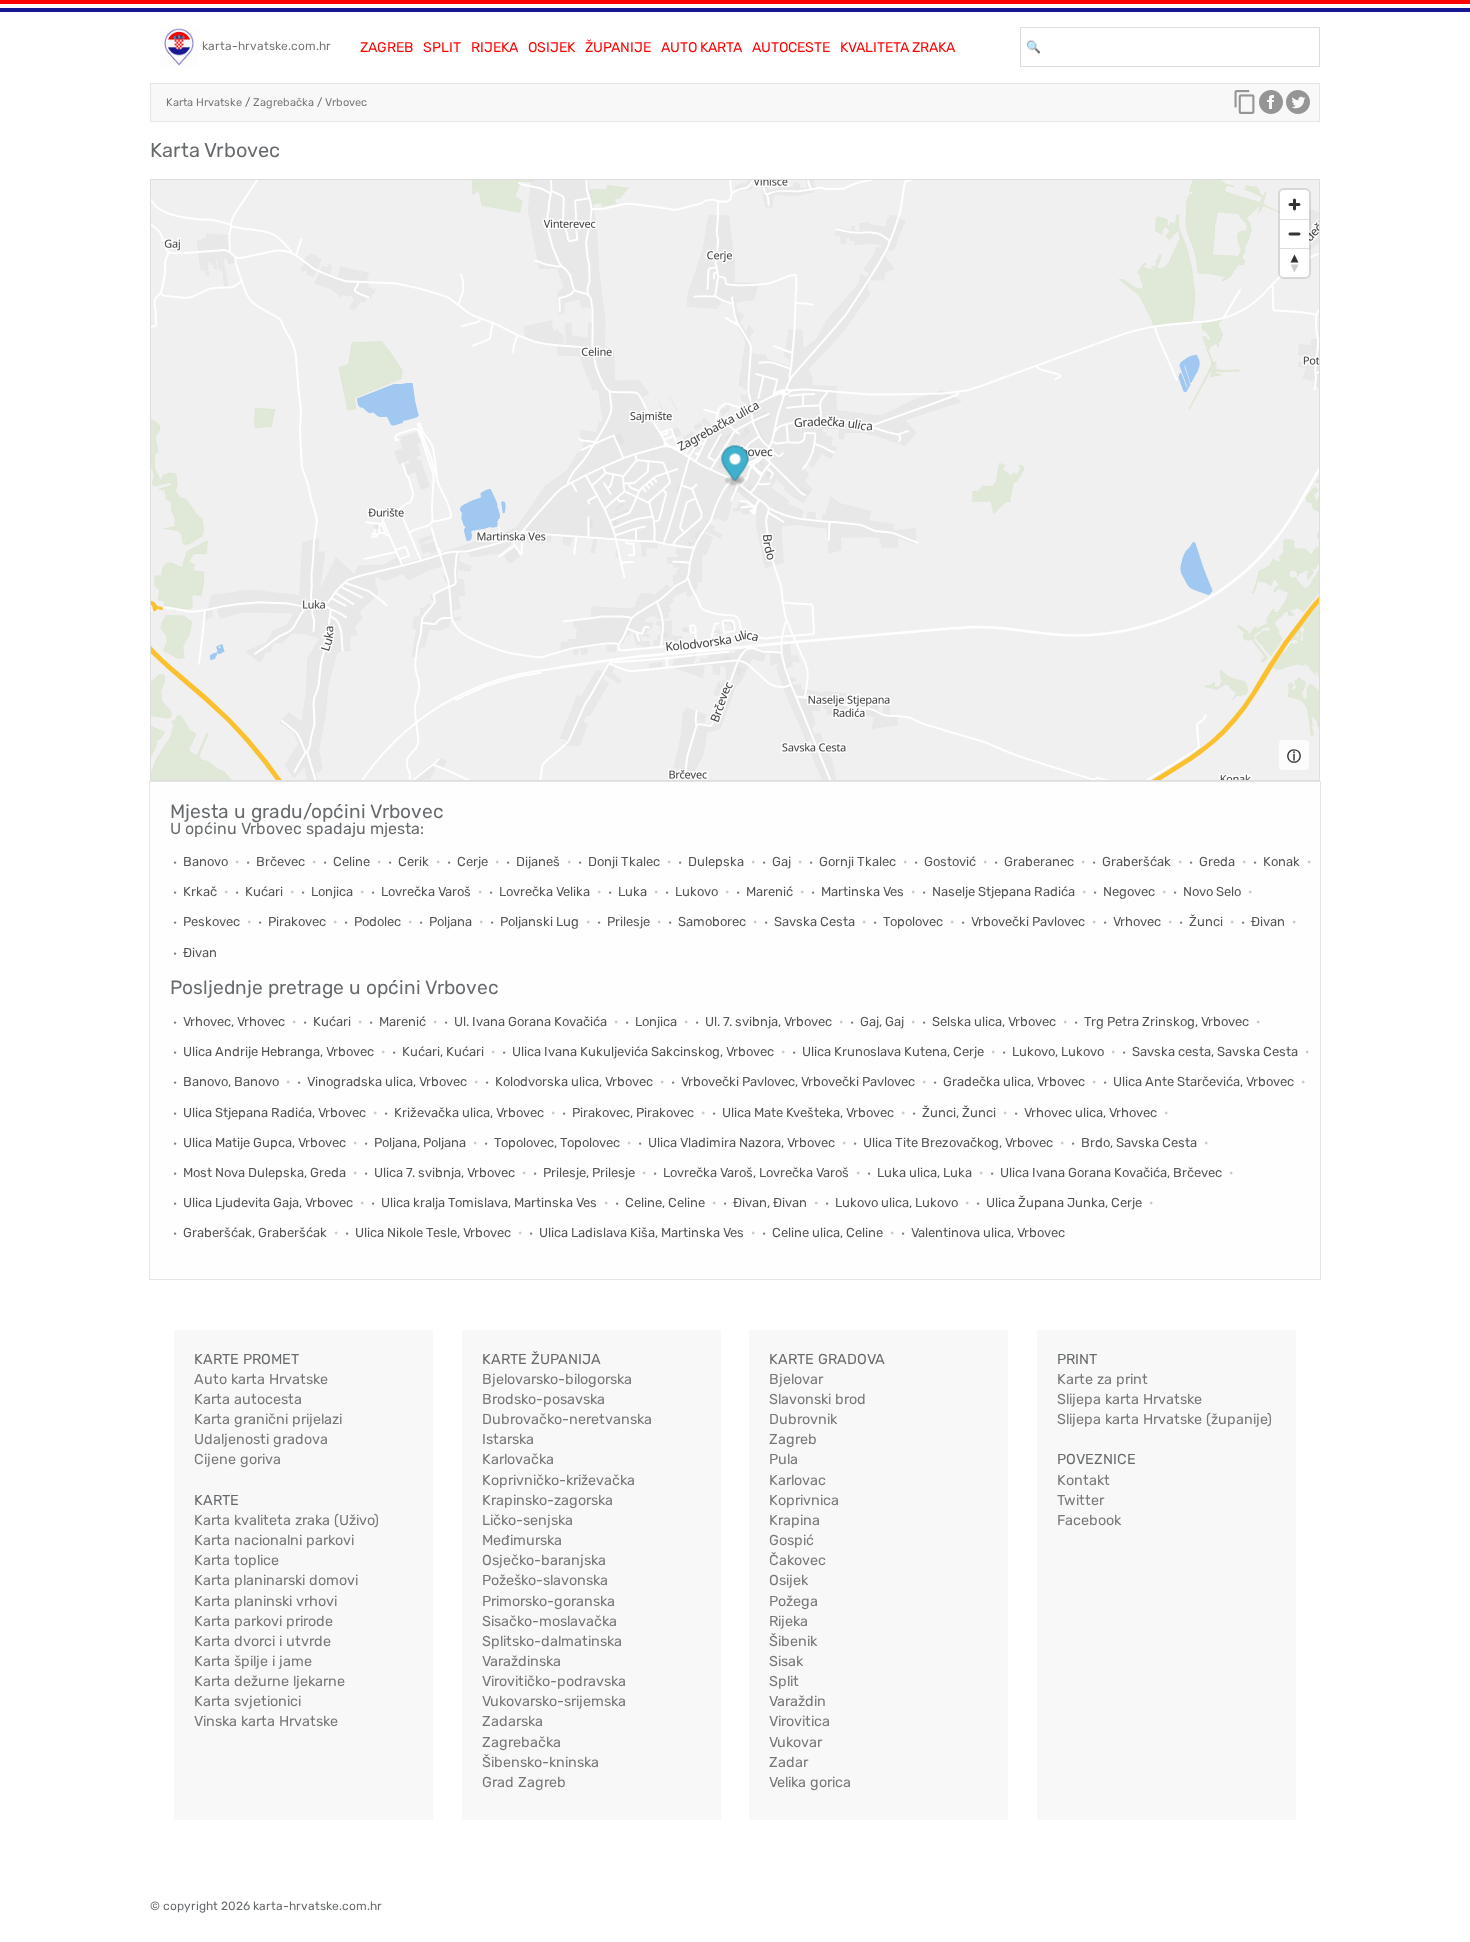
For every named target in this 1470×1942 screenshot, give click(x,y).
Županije (618, 47)
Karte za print (1102, 1379)
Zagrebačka (283, 102)
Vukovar (795, 1742)
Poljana (450, 921)
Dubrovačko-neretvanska (567, 1419)
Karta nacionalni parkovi (274, 1540)
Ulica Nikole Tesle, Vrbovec (433, 1232)
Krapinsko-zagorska (547, 1500)
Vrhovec (1137, 921)
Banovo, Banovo (231, 1081)
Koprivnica (804, 1500)
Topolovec (913, 921)
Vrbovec (346, 102)
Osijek (551, 47)
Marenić (769, 891)
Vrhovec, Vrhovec (234, 1021)
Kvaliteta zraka (897, 47)
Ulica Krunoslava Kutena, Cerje (893, 1051)
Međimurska (522, 1540)
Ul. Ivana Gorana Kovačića (530, 1021)
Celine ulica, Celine (827, 1232)
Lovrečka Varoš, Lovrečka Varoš (756, 1172)
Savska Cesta (814, 921)
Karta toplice (236, 1560)
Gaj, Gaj (882, 1021)
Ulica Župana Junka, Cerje (1064, 1202)
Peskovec (211, 921)
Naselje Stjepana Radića (1003, 891)
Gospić (791, 1540)
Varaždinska (521, 1661)
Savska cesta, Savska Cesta (1215, 1051)
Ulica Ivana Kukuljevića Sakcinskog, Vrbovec (643, 1051)
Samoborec (712, 921)
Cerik (413, 861)
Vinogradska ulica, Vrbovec (387, 1081)
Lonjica (332, 891)
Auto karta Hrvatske (261, 1379)
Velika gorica (810, 1782)
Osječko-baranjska (544, 1560)
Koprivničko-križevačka (558, 1480)
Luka (632, 891)
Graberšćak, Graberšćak (255, 1232)
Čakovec (797, 1560)
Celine (351, 861)
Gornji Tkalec (857, 861)
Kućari (264, 891)
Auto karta (701, 47)
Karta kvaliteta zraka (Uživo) (286, 1520)
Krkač (200, 891)
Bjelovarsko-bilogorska (557, 1379)
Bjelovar (796, 1379)
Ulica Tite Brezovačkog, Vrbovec (958, 1142)
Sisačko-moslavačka (549, 1621)
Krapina (794, 1520)
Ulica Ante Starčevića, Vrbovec (1203, 1081)
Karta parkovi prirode (263, 1621)
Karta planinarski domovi (276, 1580)
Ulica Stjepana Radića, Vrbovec (274, 1112)
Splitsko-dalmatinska (552, 1641)
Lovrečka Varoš (426, 891)
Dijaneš (538, 861)
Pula (783, 1459)
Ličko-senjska (527, 1520)
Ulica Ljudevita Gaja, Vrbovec (268, 1202)
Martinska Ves (862, 891)
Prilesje (628, 921)
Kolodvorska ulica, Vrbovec (574, 1081)
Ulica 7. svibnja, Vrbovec (444, 1172)
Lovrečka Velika (544, 891)
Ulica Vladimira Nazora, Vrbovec (741, 1142)
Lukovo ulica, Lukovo (896, 1202)
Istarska (508, 1439)
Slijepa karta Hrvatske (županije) (1164, 1419)
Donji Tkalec (624, 861)
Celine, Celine (665, 1202)
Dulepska (716, 861)
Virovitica (799, 1721)
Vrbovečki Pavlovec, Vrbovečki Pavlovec (798, 1081)
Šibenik (793, 1641)
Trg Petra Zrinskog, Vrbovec (1166, 1021)
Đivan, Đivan (770, 1202)
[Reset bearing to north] (1294, 262)
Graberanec (1039, 861)
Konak (1281, 861)
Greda (1217, 861)
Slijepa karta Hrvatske (1129, 1399)
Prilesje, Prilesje (589, 1172)
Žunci (1206, 921)
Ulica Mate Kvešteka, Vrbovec (808, 1112)
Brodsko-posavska (543, 1399)
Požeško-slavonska (545, 1580)
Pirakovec (297, 921)
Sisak (786, 1661)
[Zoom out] (1294, 233)
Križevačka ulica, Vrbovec (469, 1112)
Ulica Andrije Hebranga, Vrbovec (278, 1051)
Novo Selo (1212, 891)
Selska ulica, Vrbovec (994, 1021)
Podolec (377, 921)
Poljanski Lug (539, 921)
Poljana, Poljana (420, 1142)
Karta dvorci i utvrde (262, 1641)
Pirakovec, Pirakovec (633, 1112)
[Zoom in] (1294, 204)
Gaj (781, 861)
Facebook (1089, 1520)
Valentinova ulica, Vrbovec (988, 1232)
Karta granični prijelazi (268, 1419)
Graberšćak (1136, 861)
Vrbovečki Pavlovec (1028, 921)
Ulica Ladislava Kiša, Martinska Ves (641, 1232)
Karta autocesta (248, 1399)
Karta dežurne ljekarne (269, 1681)
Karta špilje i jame (253, 1661)
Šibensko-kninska (540, 1762)
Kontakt (1083, 1480)
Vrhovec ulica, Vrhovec (1090, 1112)
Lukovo (696, 891)
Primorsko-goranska (548, 1601)
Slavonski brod (817, 1399)
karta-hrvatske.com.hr (266, 46)
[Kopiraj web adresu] (1245, 107)
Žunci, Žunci (959, 1112)
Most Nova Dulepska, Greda (264, 1172)
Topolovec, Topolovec (557, 1142)
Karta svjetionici (247, 1701)
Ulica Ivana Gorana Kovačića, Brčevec (1111, 1172)
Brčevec (280, 861)
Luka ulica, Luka (924, 1172)
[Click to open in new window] (1271, 107)
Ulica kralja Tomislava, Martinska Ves (489, 1202)
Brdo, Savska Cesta (1139, 1142)
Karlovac (797, 1480)
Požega (793, 1601)
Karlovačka (518, 1459)
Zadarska (512, 1721)
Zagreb (386, 47)
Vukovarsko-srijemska (554, 1701)
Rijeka (494, 47)
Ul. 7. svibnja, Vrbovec (768, 1021)
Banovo (205, 861)
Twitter (1080, 1500)
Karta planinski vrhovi (265, 1601)
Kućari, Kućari (443, 1051)
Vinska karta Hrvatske (266, 1721)
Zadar (788, 1762)
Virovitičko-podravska (554, 1681)
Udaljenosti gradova (261, 1439)
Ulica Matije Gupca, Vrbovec (264, 1142)
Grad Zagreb (524, 1782)
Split (442, 47)
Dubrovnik (803, 1419)
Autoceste (791, 47)
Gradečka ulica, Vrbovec (1014, 1081)
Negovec (1129, 891)
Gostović (950, 861)
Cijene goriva (237, 1459)
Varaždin (797, 1701)
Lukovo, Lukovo (1058, 1051)
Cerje (472, 861)
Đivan (1268, 921)
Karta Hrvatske (204, 102)
